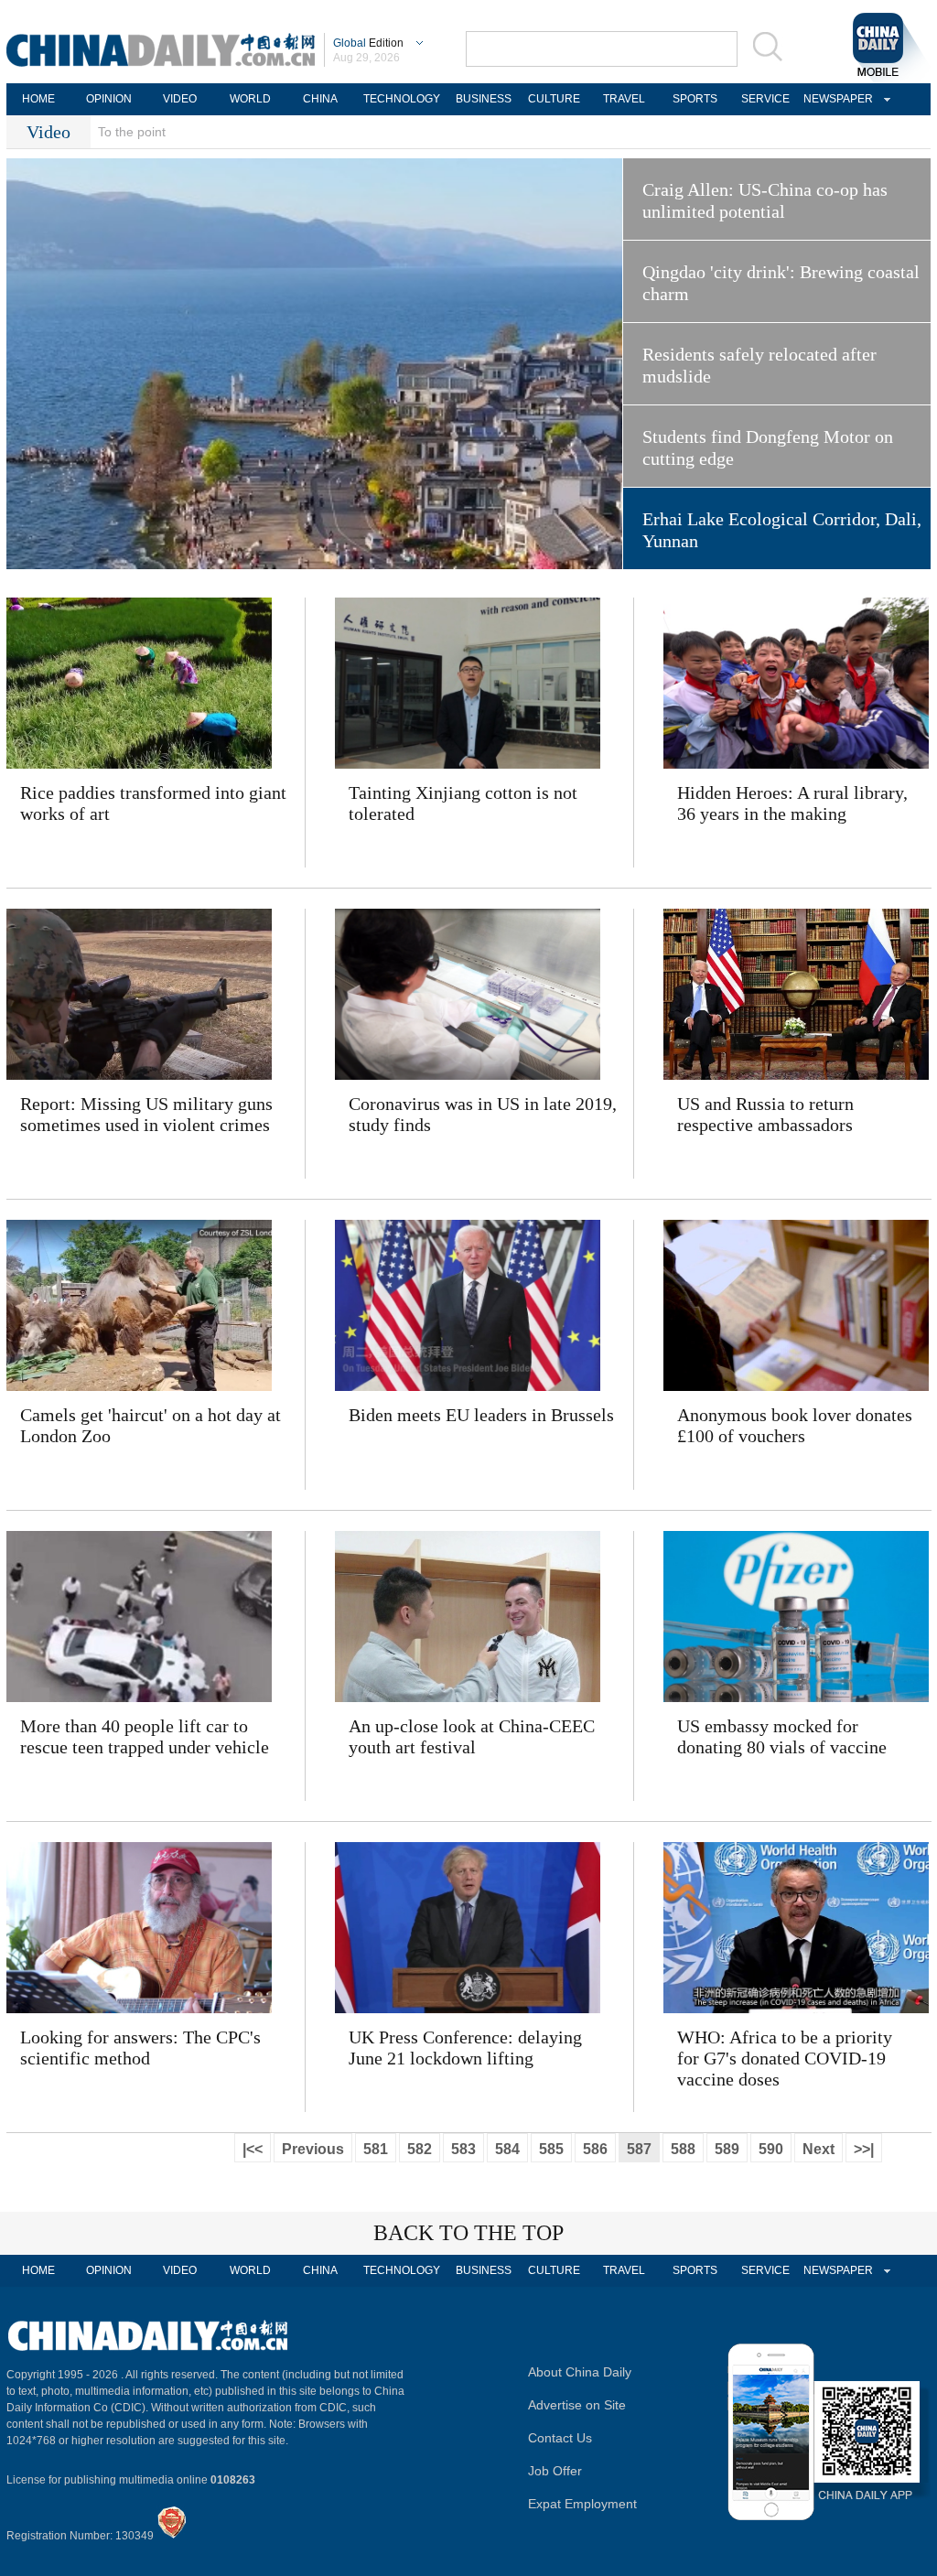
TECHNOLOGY (402, 99)
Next (819, 2149)
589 (727, 2149)
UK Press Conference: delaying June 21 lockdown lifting (465, 2048)
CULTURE (554, 99)
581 (376, 2149)
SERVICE (765, 99)
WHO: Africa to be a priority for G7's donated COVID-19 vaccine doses (785, 2058)
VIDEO (180, 99)
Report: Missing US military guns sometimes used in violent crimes (146, 1114)
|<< (253, 2149)
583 (463, 2149)
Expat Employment (582, 2504)
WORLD (250, 99)
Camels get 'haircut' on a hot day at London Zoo (151, 1425)
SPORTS (695, 99)
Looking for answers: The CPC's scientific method (140, 2048)
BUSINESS (484, 99)
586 (595, 2149)
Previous (313, 2149)
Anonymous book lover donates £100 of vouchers (795, 1425)
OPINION (109, 99)
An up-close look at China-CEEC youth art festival (472, 1736)
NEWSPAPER (835, 99)
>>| (864, 2149)
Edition (368, 43)
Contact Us (560, 2438)
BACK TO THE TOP (468, 2233)
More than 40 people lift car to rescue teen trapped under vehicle (145, 1736)
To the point (132, 132)
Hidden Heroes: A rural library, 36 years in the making (792, 803)
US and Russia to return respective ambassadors (765, 1114)
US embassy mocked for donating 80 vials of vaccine (782, 1736)
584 (507, 2149)
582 (420, 2149)
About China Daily (580, 2372)
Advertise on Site (577, 2405)
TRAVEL (624, 99)
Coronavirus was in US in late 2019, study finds (483, 1114)
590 (771, 2149)
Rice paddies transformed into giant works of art (153, 803)
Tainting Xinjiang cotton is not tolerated (463, 803)
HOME (38, 99)
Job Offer (555, 2471)
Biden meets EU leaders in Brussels (481, 1415)
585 (551, 2149)
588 (683, 2149)
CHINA (320, 99)
